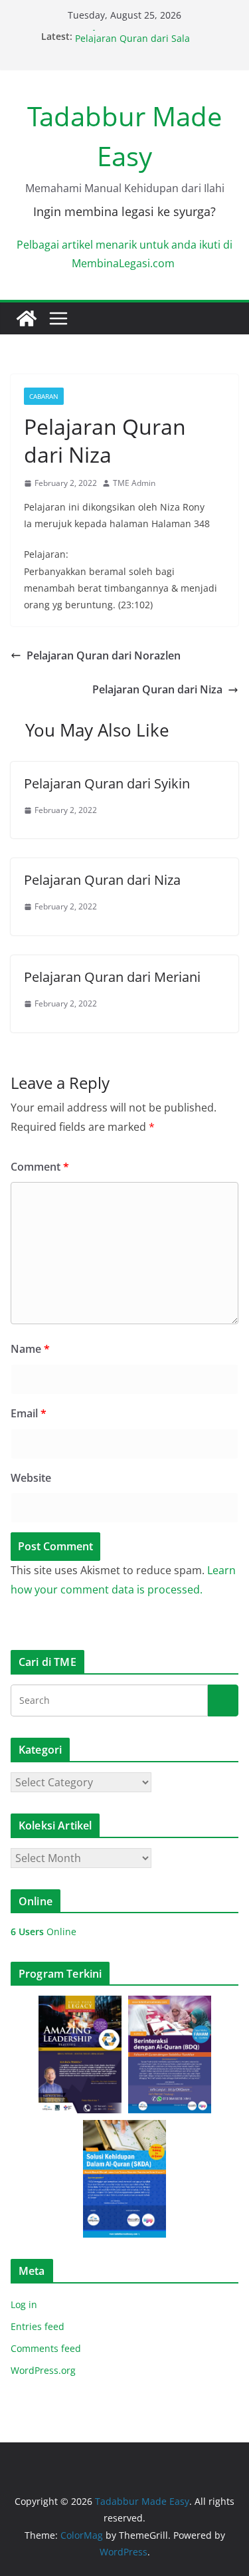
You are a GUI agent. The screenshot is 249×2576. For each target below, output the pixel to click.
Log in (24, 2304)
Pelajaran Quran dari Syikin (107, 783)
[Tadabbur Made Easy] (27, 318)
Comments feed (46, 2348)
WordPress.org (43, 2370)
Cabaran (44, 396)
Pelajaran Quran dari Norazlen (104, 655)
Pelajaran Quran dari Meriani (112, 977)
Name (30, 1349)
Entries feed (38, 2326)
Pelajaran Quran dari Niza (133, 33)
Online (43, 1932)
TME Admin (134, 483)
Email (29, 1413)
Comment (40, 1167)
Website (31, 1478)
